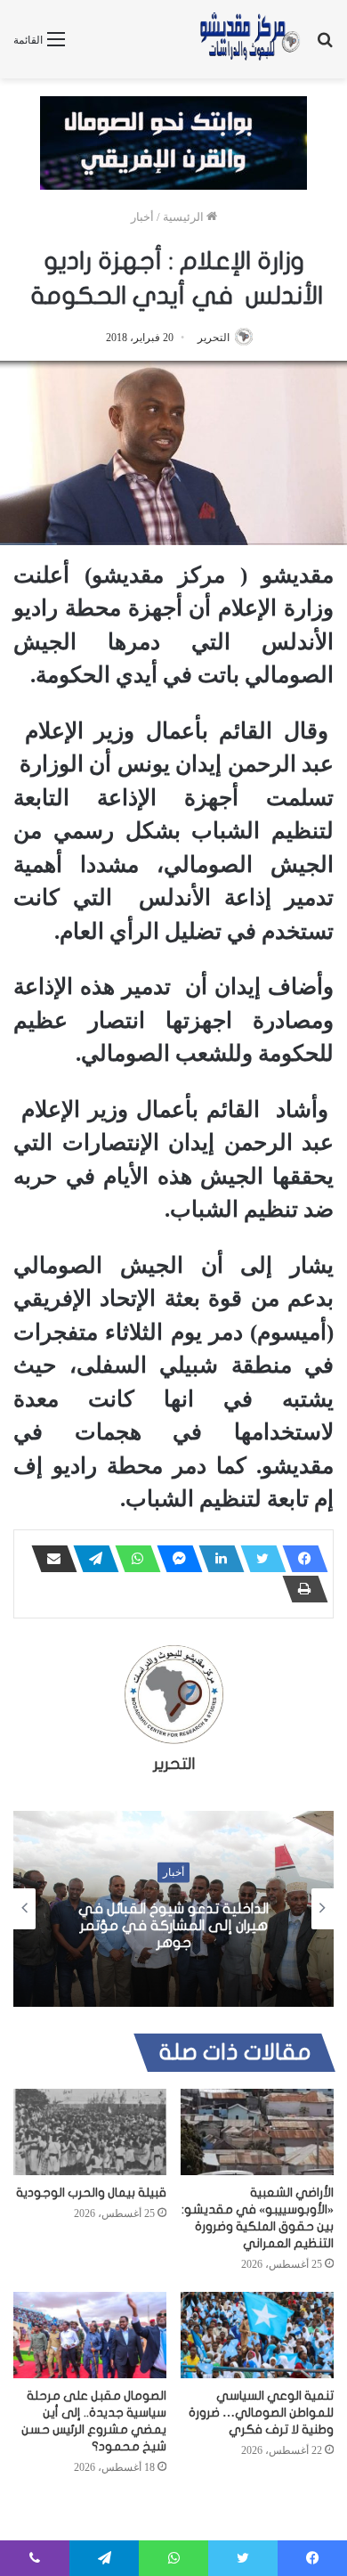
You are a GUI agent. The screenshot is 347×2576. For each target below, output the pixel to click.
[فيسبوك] (300, 1559)
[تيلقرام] (91, 1559)
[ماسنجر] (174, 1559)
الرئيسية (185, 217)
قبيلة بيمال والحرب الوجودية (91, 2193)
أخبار (142, 217)
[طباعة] (300, 1589)
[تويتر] (258, 1559)
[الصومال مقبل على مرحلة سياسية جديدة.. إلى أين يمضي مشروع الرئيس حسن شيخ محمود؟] (90, 2335)
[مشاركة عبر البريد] (49, 1559)
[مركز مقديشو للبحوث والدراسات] (249, 39)
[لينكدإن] (216, 1559)
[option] (173, 1909)
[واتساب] (133, 1559)
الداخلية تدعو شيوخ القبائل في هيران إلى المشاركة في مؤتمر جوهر (173, 1925)
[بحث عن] (325, 46)
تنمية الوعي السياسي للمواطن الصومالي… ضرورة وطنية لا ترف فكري (261, 2413)
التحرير (214, 338)
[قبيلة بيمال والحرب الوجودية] (90, 2132)
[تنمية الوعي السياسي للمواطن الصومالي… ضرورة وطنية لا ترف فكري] (257, 2335)
